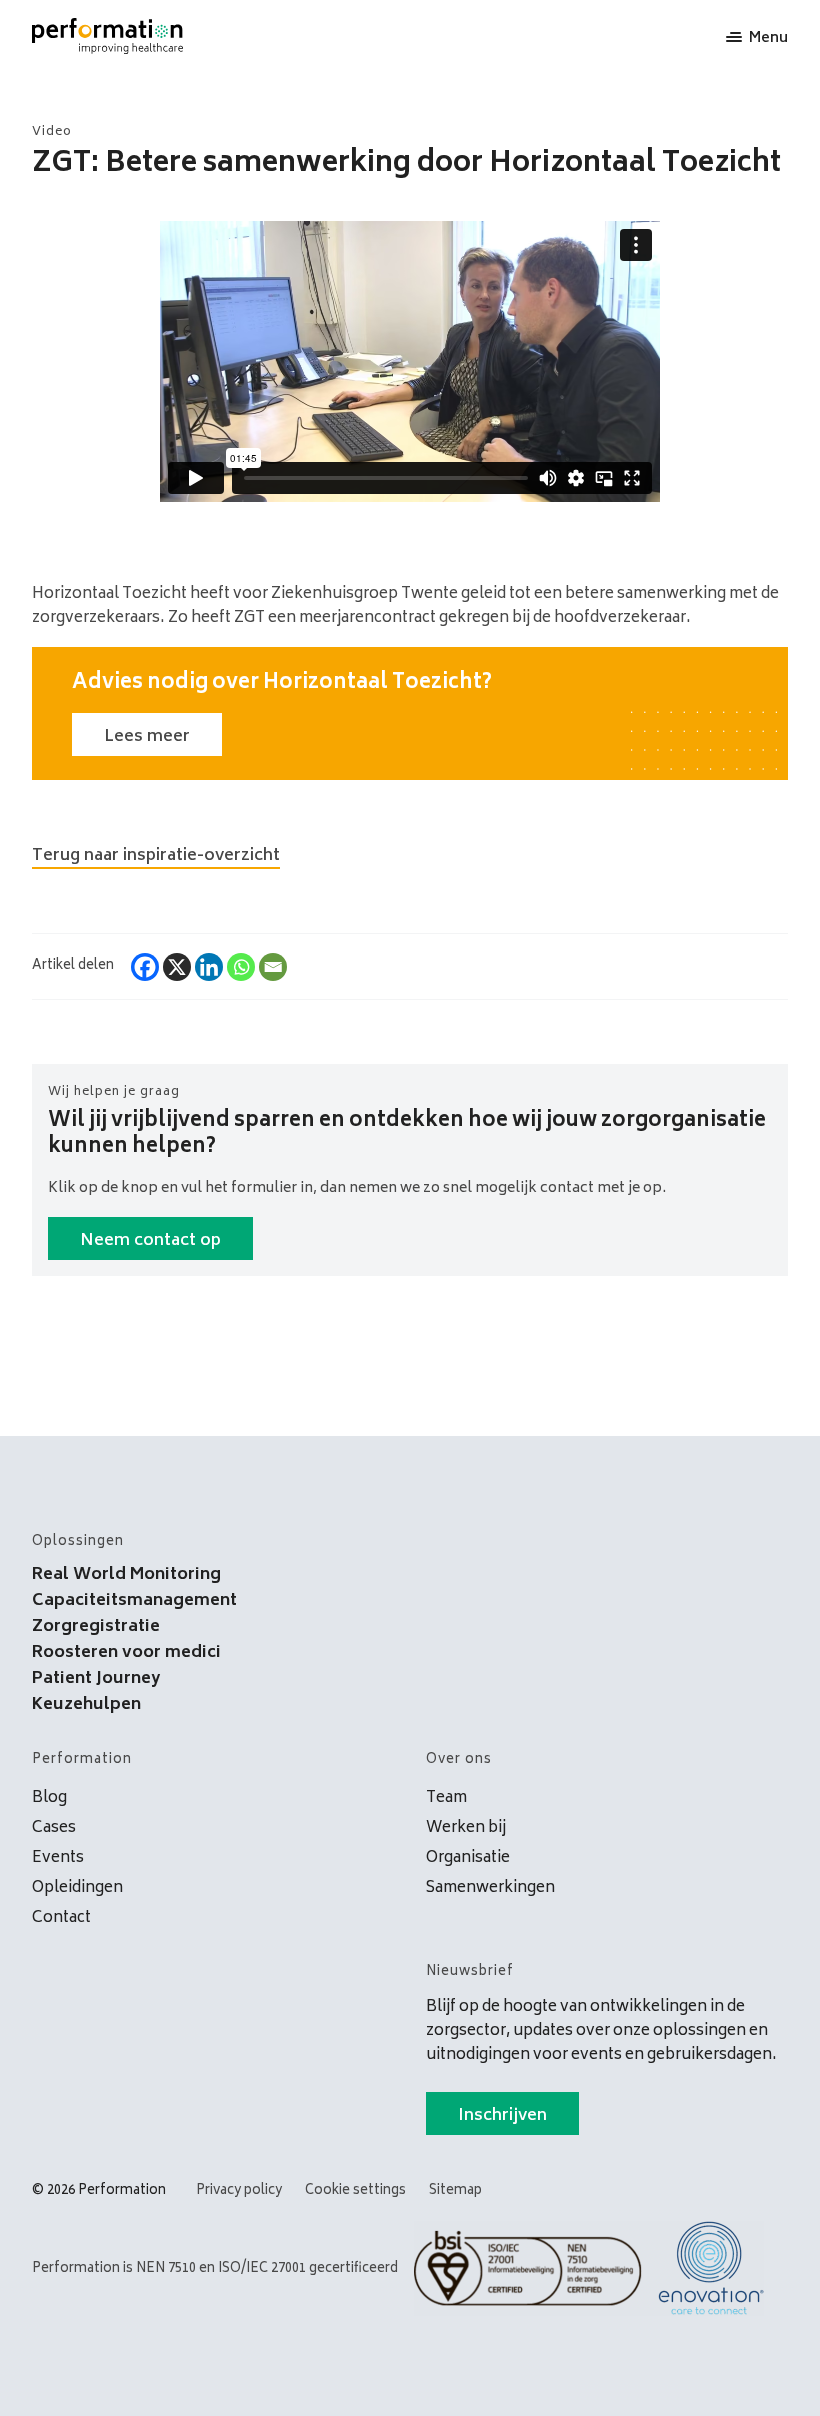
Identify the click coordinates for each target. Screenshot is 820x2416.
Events (58, 1858)
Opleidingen (77, 1888)
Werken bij (466, 1828)
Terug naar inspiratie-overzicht (156, 856)
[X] (177, 967)
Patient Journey (96, 1679)
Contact (61, 1918)
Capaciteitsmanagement (134, 1601)
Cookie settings (355, 2191)
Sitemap (455, 2191)
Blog (49, 1798)
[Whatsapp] (241, 967)
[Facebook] (145, 967)
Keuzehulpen (86, 1705)
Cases (54, 1828)
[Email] (273, 967)
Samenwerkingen (490, 1888)
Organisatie (468, 1858)
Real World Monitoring (126, 1575)
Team (446, 1798)
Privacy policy (239, 2191)
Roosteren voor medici (126, 1653)
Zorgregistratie (96, 1627)
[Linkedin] (209, 967)
